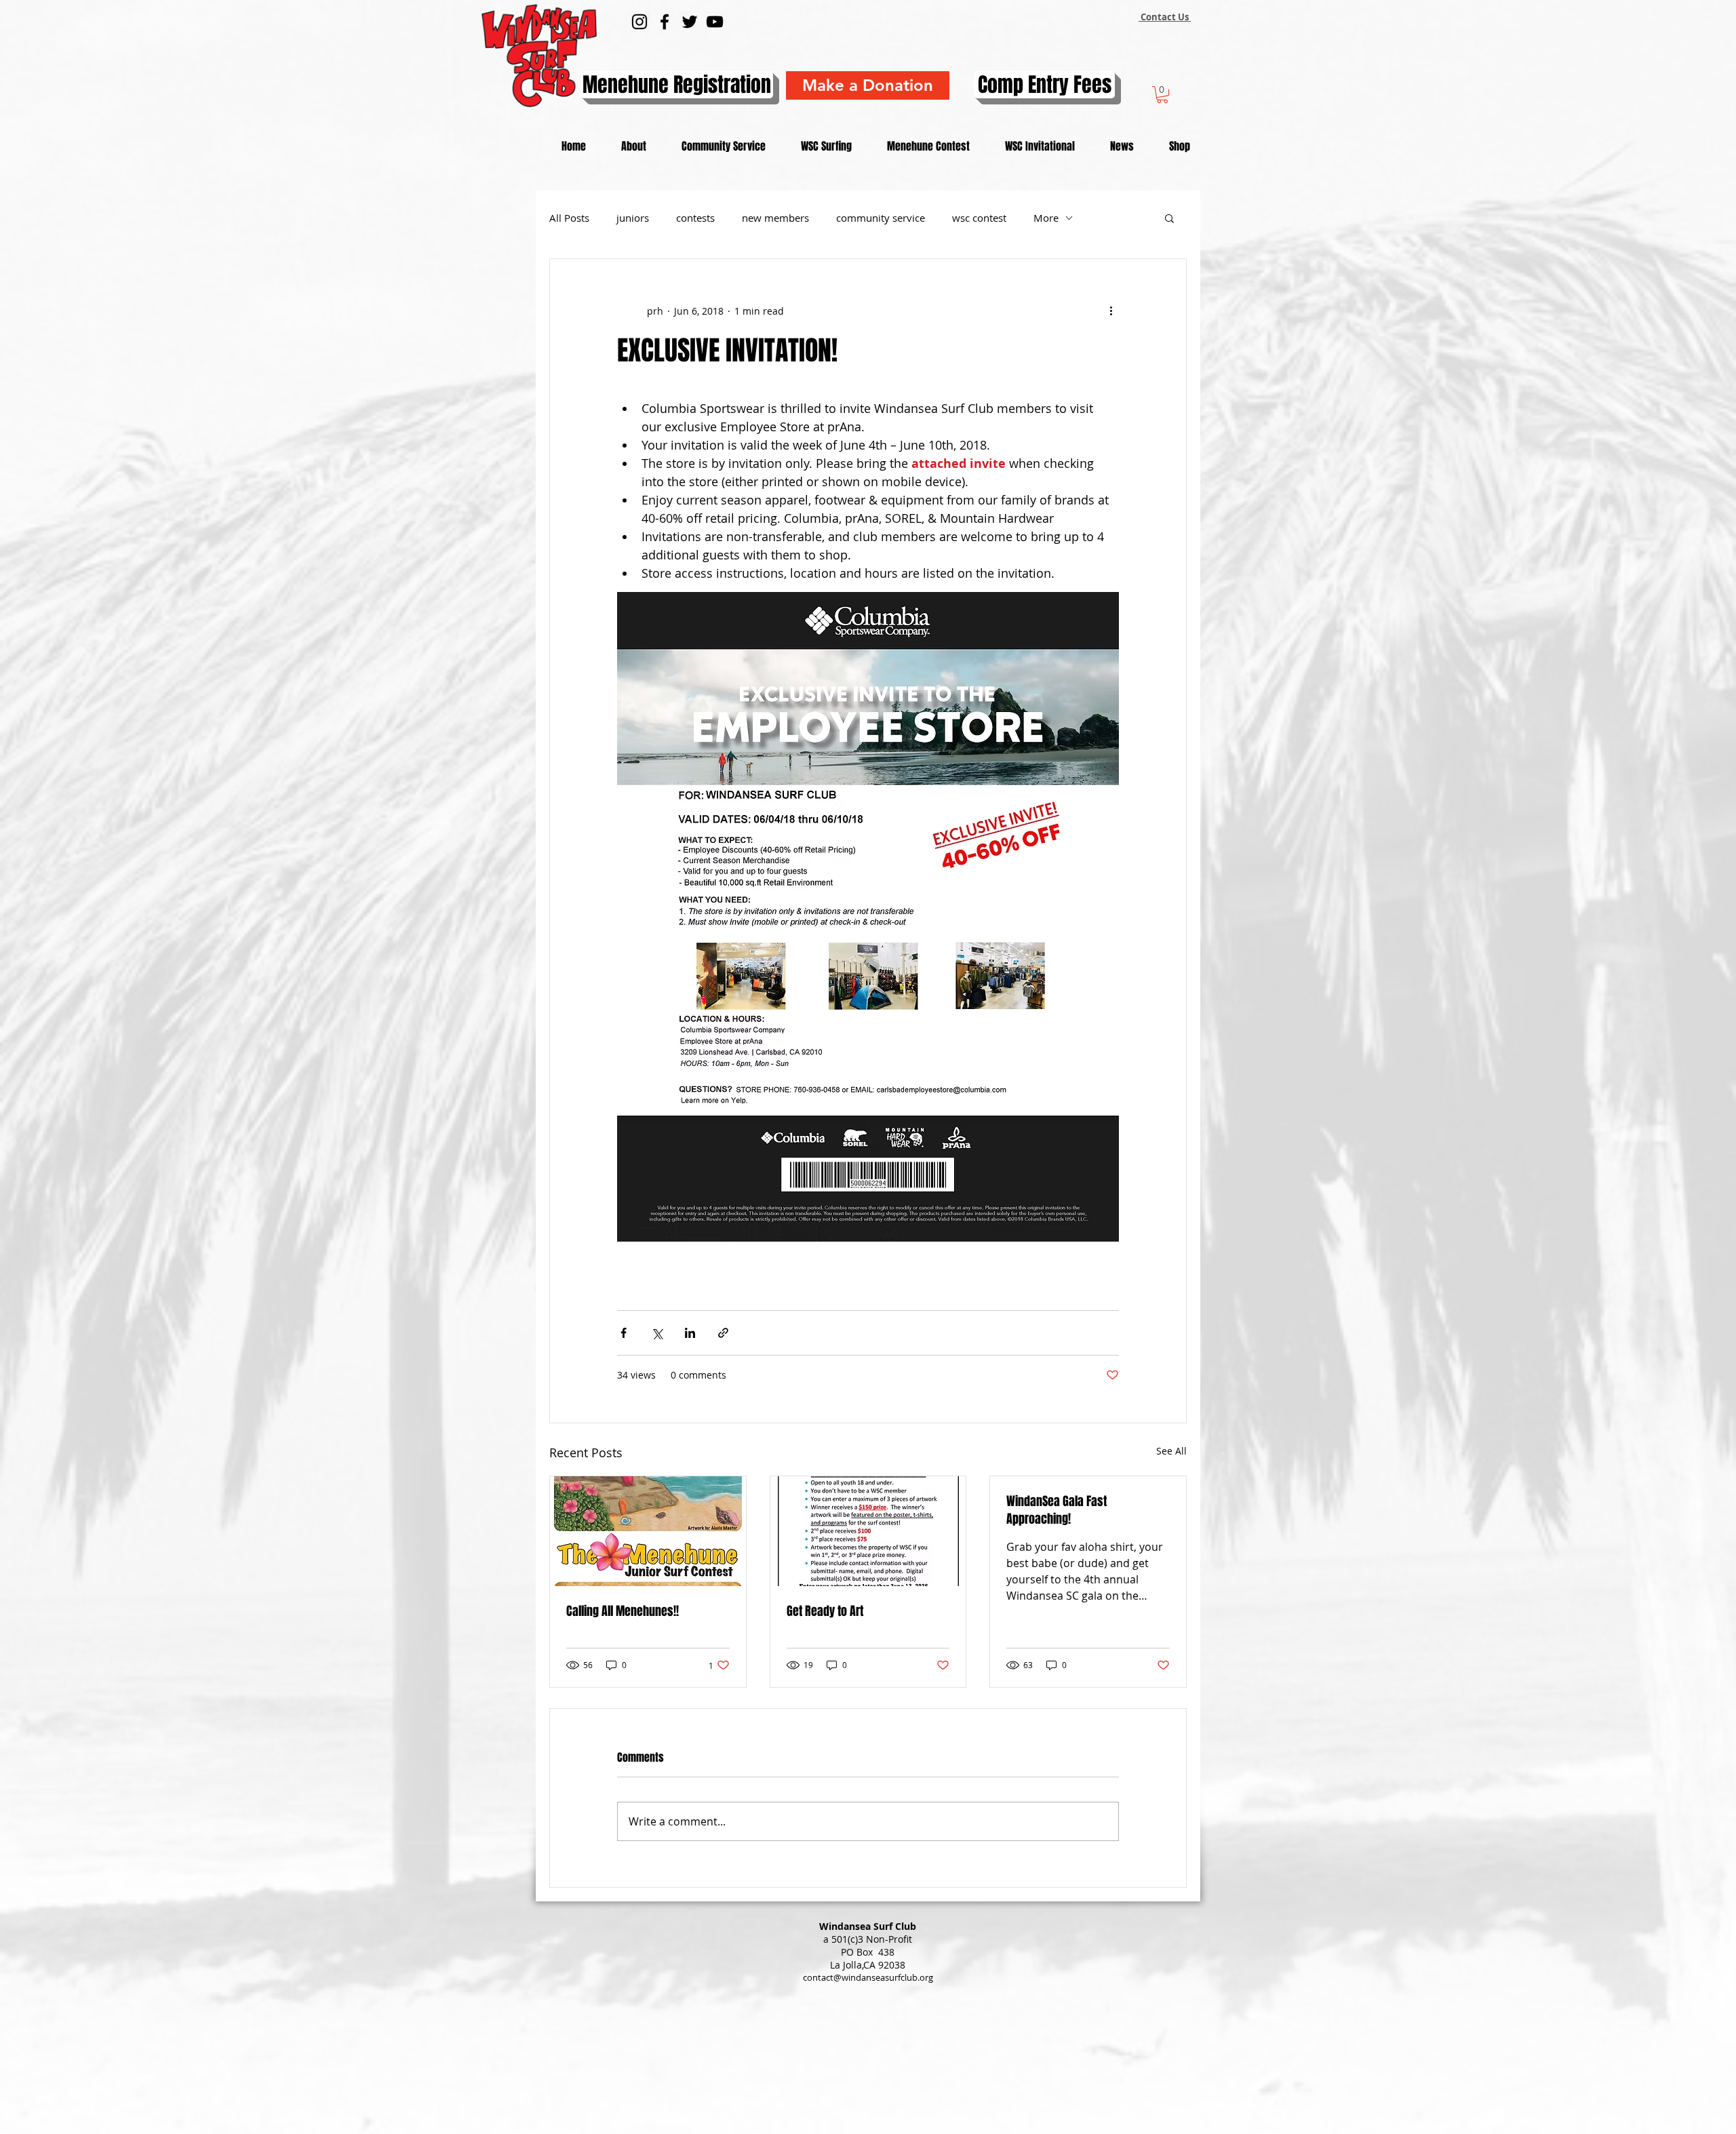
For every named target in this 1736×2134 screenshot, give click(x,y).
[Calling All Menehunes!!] (648, 1531)
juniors (633, 218)
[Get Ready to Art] (868, 1531)
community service (881, 218)
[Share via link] (723, 1333)
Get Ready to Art (825, 1611)
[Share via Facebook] (624, 1333)
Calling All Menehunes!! (623, 1611)
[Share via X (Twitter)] (657, 1333)
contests (695, 218)
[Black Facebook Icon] (665, 22)
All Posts (569, 218)
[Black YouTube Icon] (715, 22)
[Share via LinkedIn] (690, 1333)
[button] (1162, 95)
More (1046, 218)
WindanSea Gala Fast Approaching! (1057, 1510)
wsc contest (979, 218)
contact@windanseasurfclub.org (868, 1977)
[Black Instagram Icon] (639, 22)
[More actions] (1111, 311)
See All (1171, 1451)
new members (775, 218)
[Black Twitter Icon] (690, 22)
